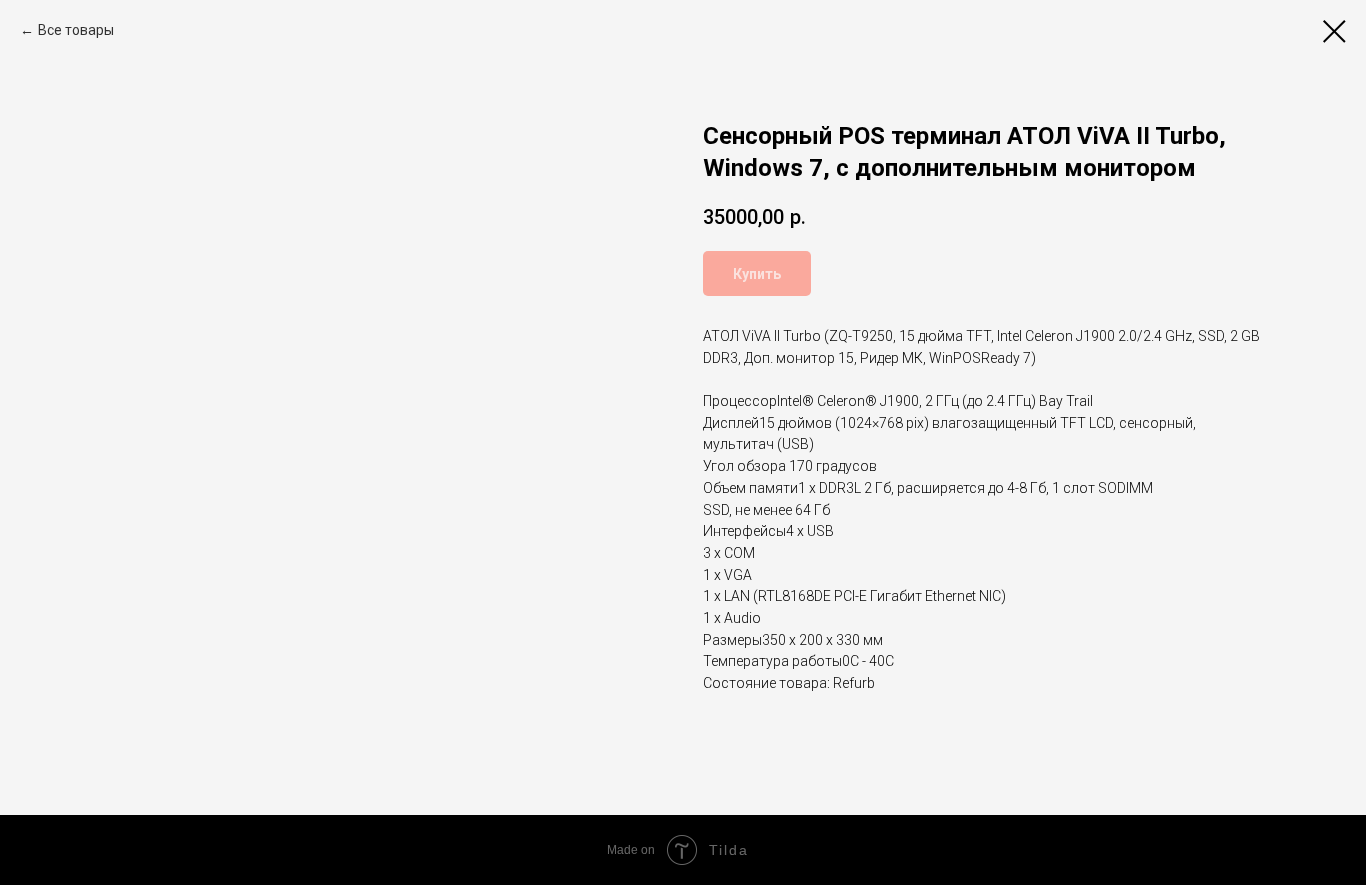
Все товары (76, 30)
